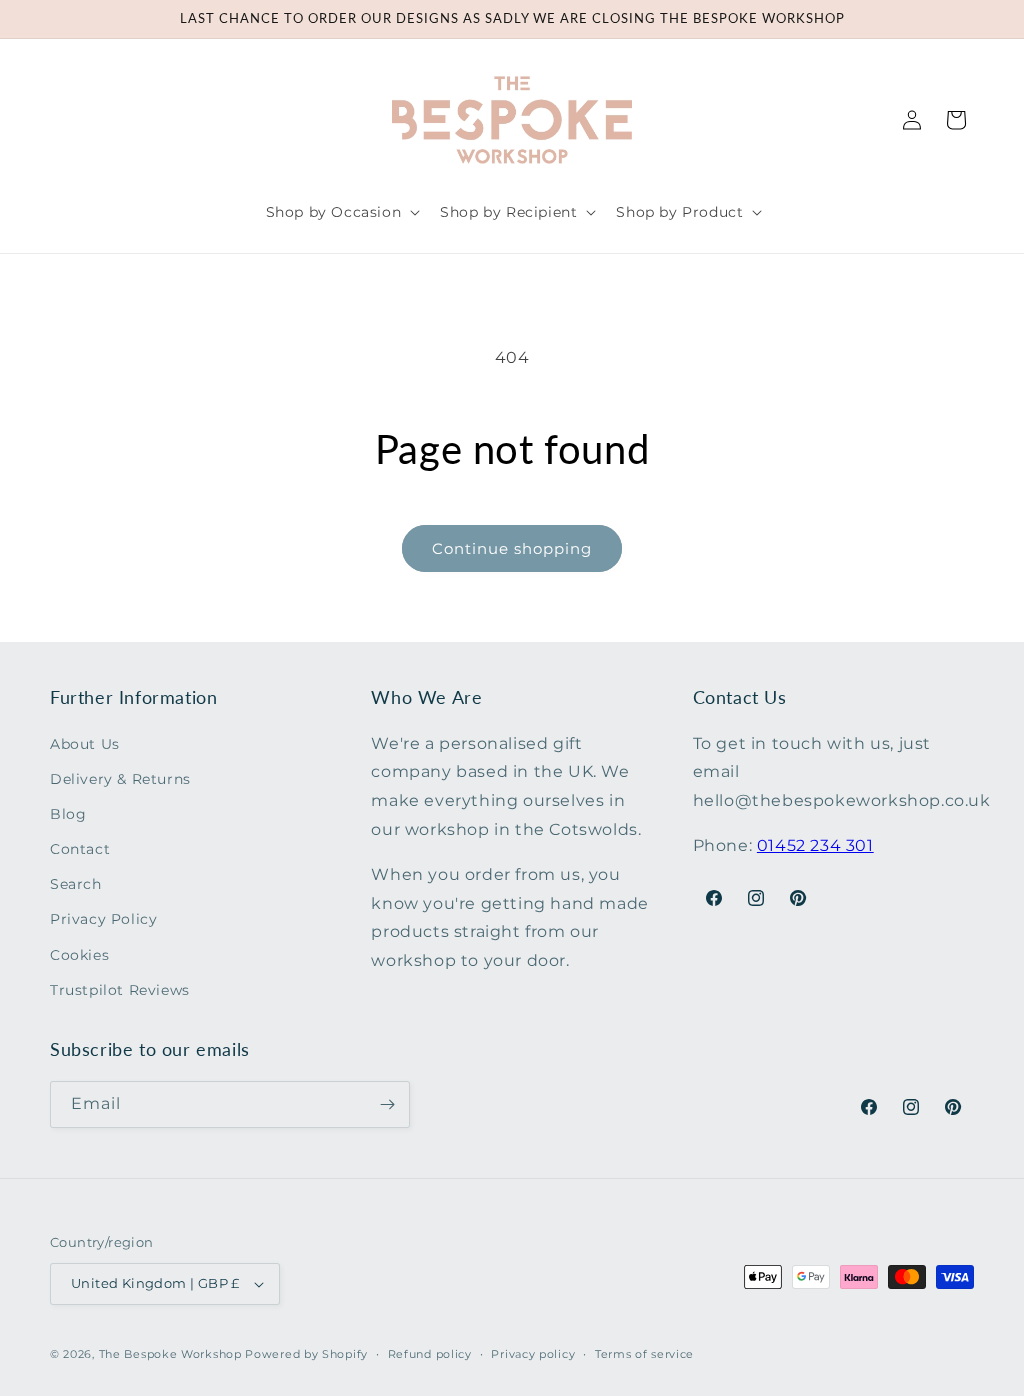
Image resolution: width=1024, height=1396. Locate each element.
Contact (80, 849)
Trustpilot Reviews (120, 990)
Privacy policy (533, 1354)
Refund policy (430, 1354)
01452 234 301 (815, 845)
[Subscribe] (387, 1104)
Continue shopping (512, 548)
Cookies (79, 955)
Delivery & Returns (120, 779)
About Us (85, 744)
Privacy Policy (103, 919)
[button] (341, 212)
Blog (68, 814)
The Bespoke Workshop (170, 1354)
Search (76, 884)
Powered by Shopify (306, 1354)
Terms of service (644, 1354)
